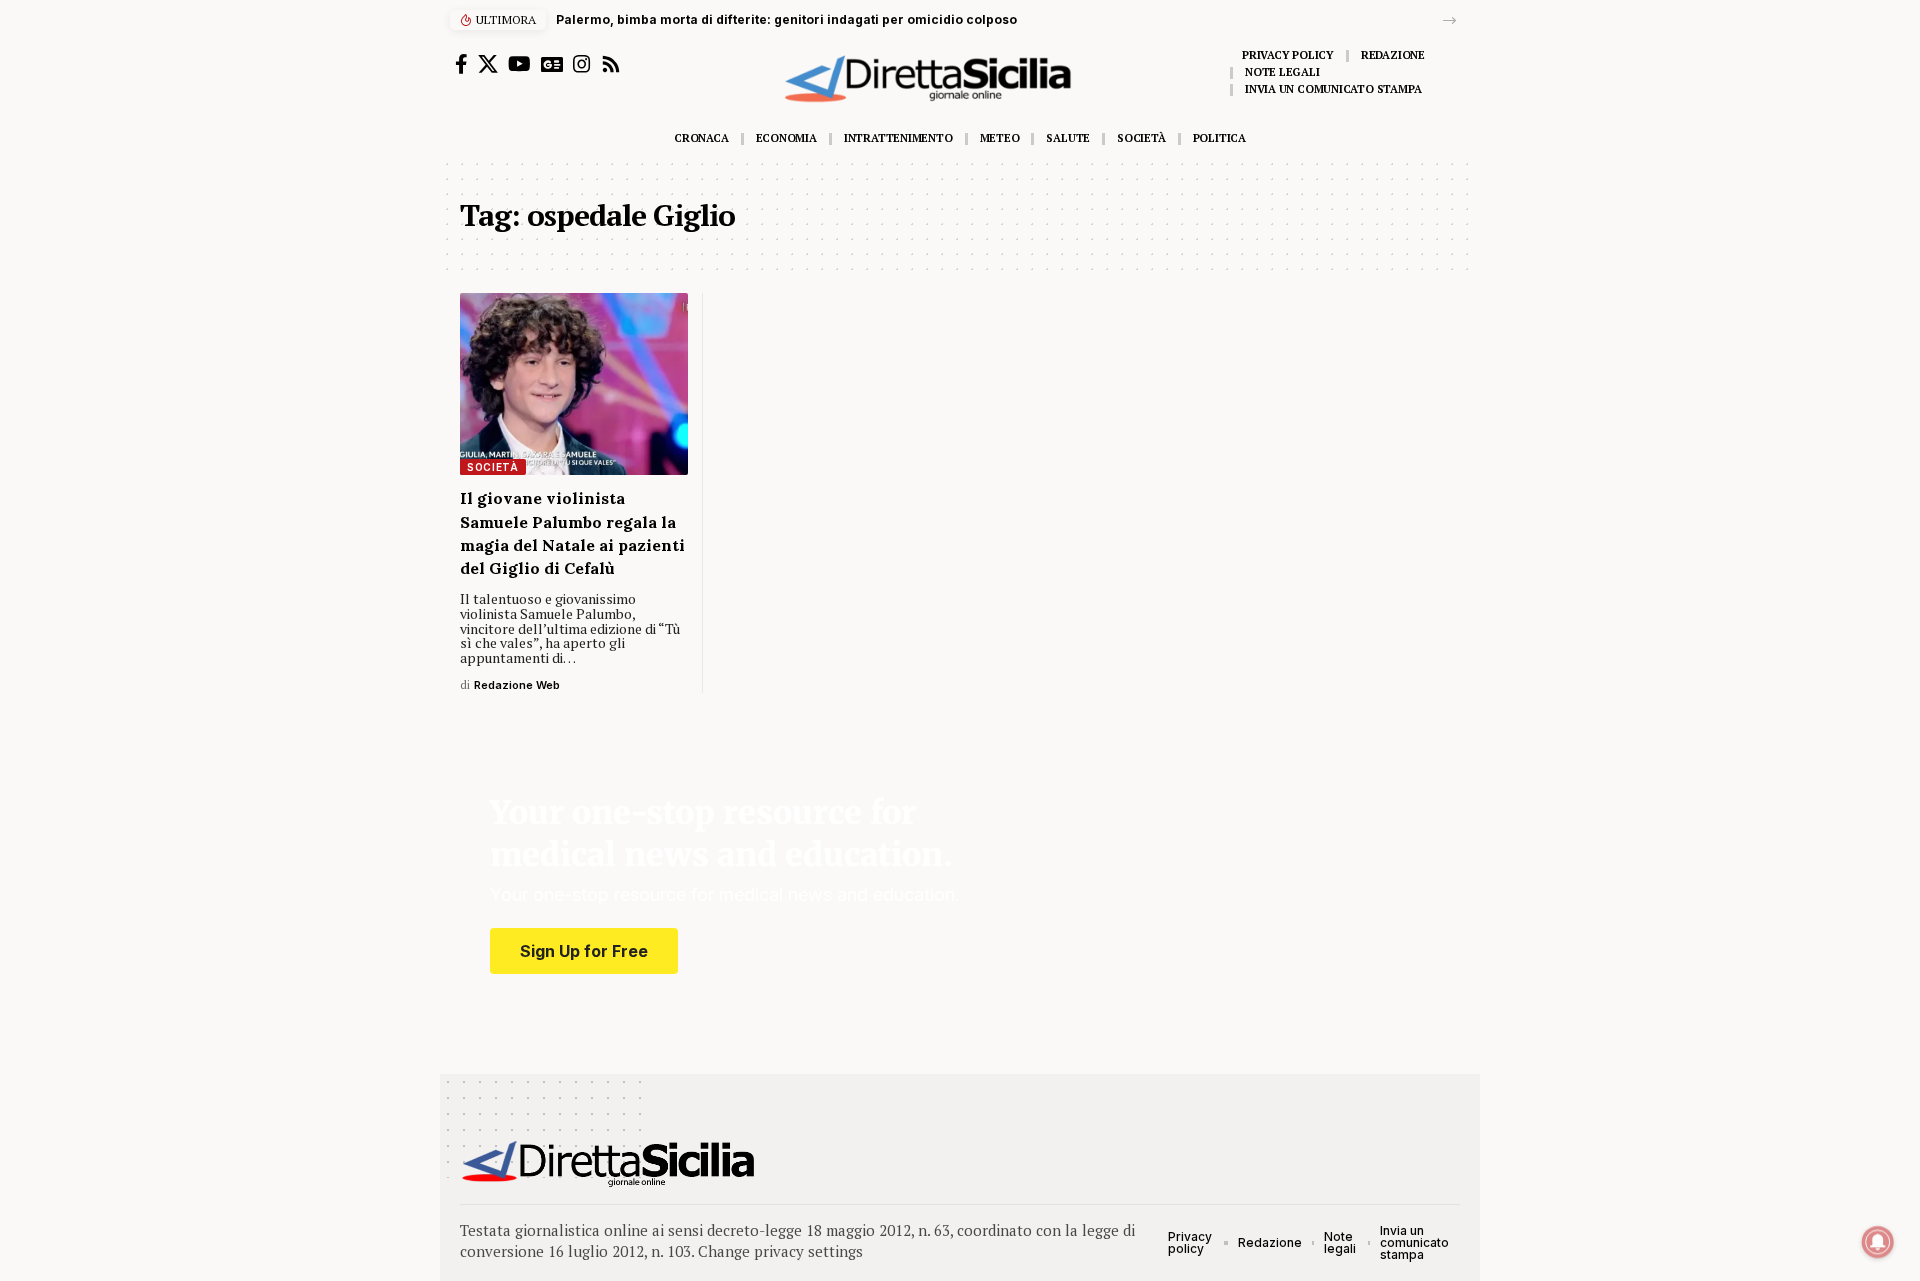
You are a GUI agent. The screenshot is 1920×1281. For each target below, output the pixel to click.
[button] (1449, 20)
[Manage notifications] (1878, 1242)
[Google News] (552, 64)
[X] (488, 64)
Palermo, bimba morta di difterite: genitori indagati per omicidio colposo (786, 19)
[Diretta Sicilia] (609, 1164)
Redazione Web (517, 685)
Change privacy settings (780, 1251)
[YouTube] (519, 64)
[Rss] (611, 64)
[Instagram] (582, 64)
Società (493, 467)
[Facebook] (461, 64)
